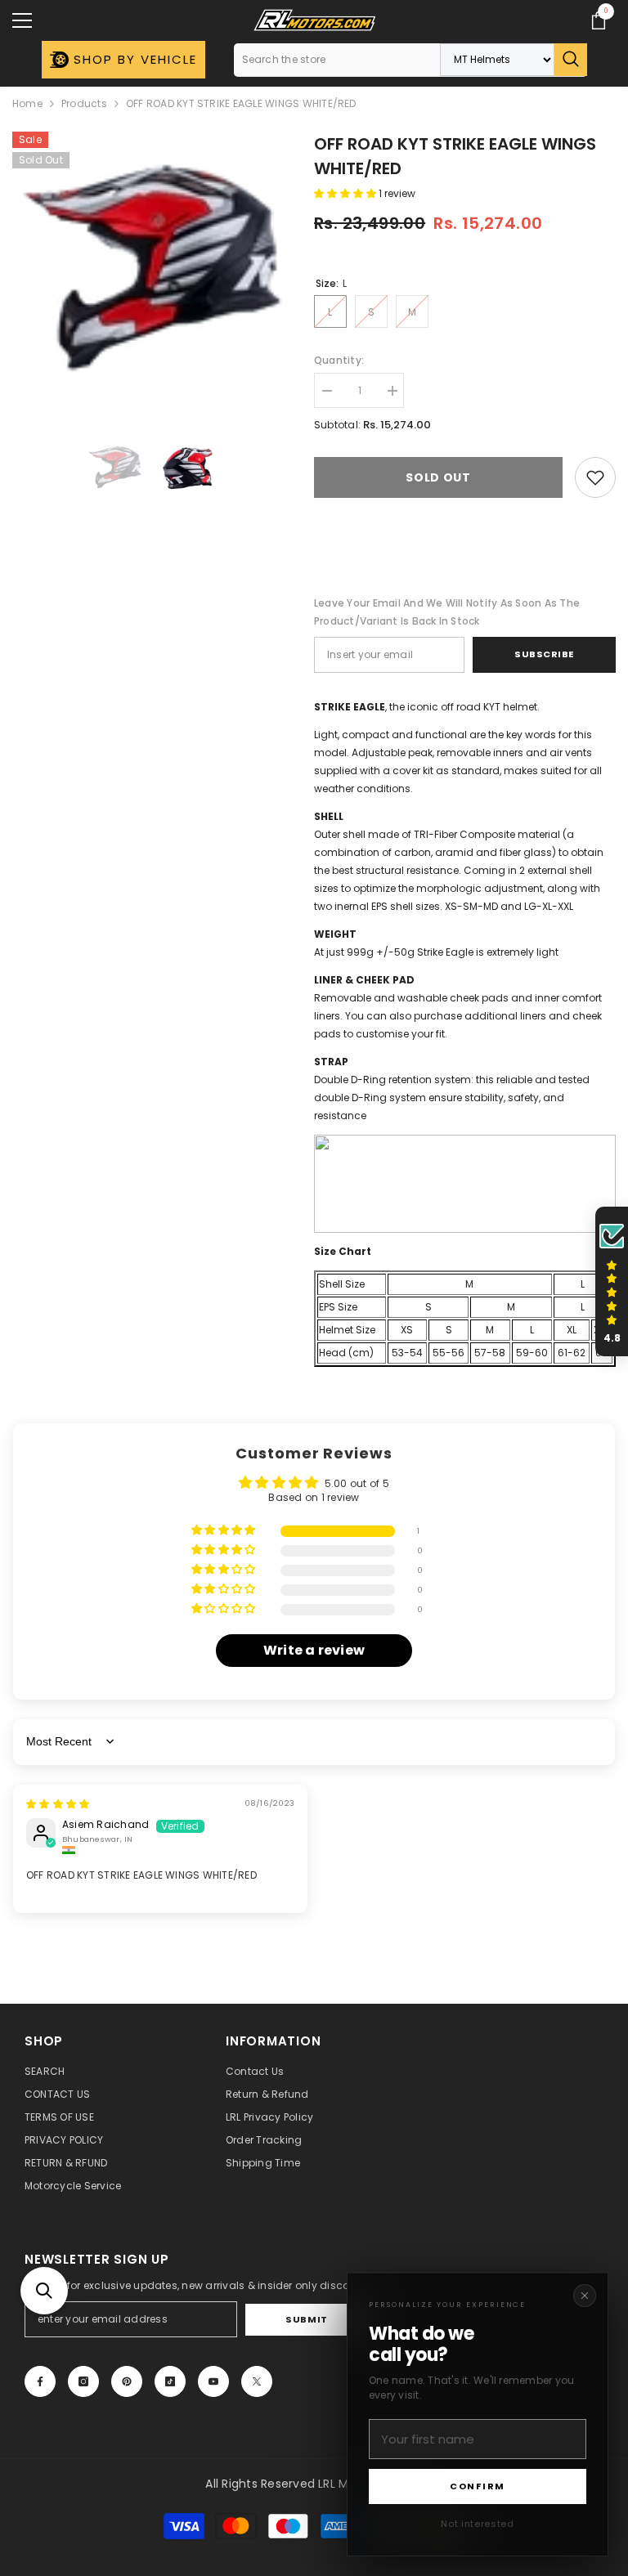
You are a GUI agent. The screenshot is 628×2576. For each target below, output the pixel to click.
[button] (44, 2291)
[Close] (585, 2296)
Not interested (477, 2524)
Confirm (478, 2486)
